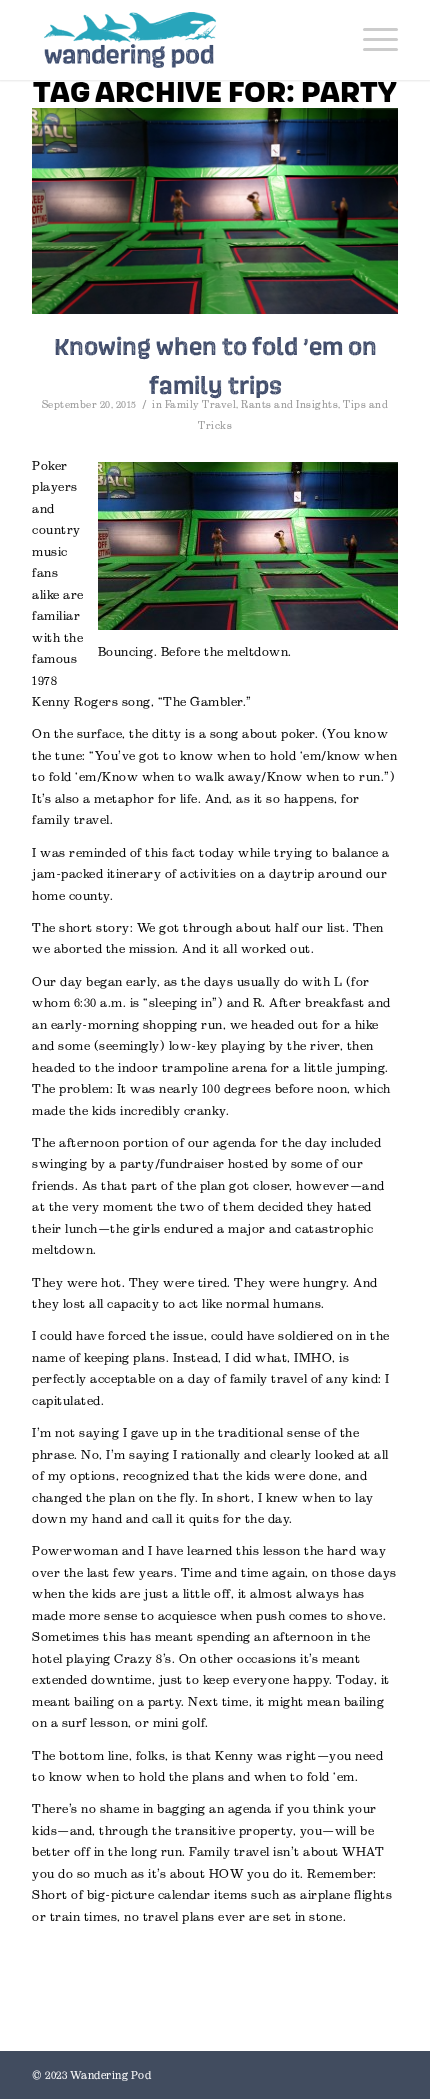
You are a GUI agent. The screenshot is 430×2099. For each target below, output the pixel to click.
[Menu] (370, 40)
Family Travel (201, 404)
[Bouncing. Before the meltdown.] (215, 211)
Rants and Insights (289, 404)
